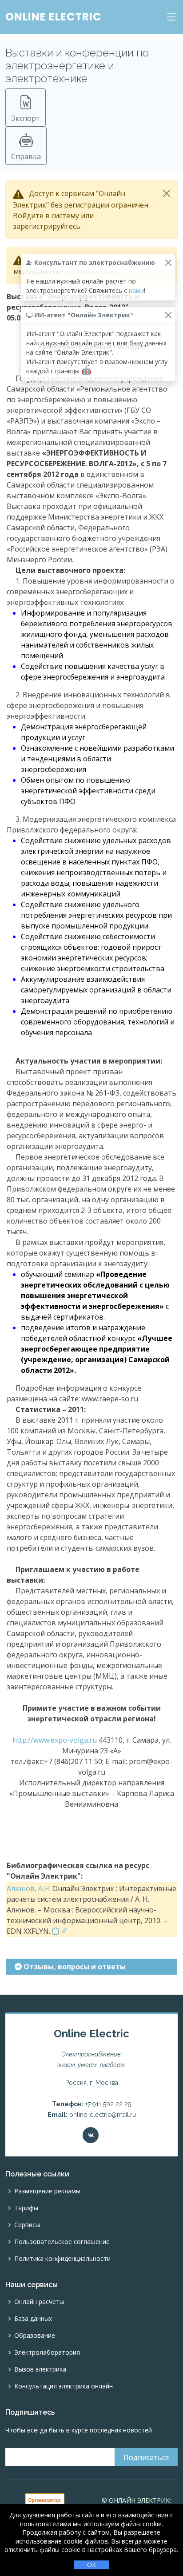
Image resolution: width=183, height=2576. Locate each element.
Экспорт (26, 118)
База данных (33, 2319)
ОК (91, 2565)
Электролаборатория (47, 2352)
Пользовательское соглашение (62, 2242)
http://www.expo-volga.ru (55, 1740)
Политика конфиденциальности (62, 2259)
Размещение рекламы (47, 2191)
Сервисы (27, 2225)
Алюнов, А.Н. (29, 1888)
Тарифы (26, 2208)
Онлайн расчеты (39, 2302)
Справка (26, 156)
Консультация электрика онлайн (64, 2386)
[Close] (167, 193)
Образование (35, 2336)
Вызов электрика (40, 2369)
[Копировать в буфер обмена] (56, 1931)
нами (136, 290)
